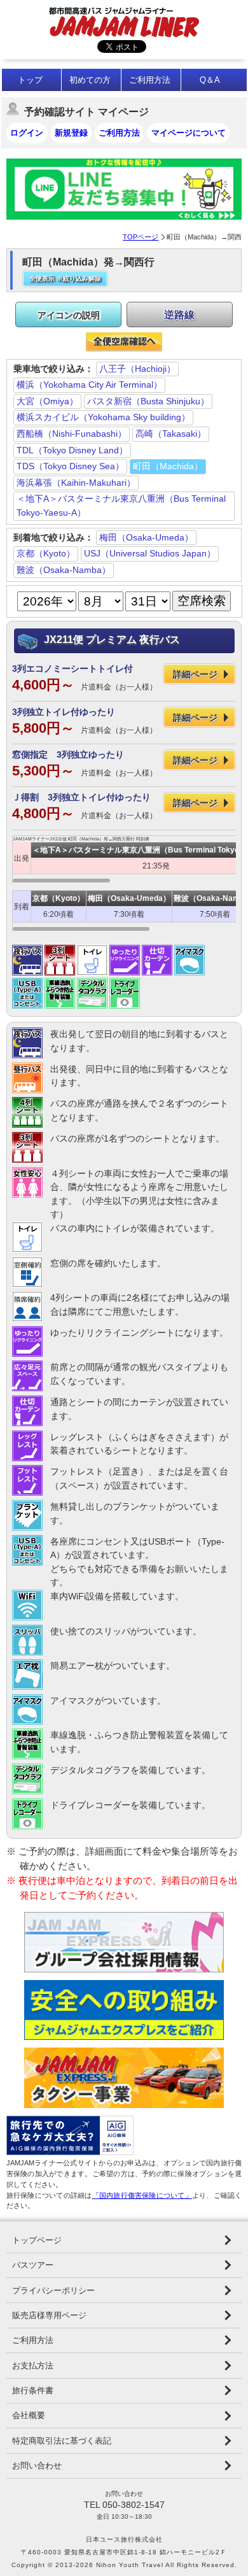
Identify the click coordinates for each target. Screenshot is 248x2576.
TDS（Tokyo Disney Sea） (70, 466)
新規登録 (71, 133)
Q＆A (210, 80)
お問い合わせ (37, 2466)
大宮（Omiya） (47, 401)
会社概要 (29, 2415)
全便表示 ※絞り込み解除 (65, 279)
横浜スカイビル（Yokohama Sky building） (103, 417)
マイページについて (189, 133)
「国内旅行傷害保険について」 (142, 2195)
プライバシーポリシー (53, 2290)
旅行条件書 (33, 2390)
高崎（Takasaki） (171, 434)
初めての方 (90, 80)
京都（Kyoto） (46, 553)
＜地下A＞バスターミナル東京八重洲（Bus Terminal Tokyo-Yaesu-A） (121, 506)
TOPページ (141, 237)
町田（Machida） (168, 466)
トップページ (37, 2240)
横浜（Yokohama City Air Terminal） (89, 385)
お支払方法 (33, 2366)
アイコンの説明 (69, 315)
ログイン (27, 133)
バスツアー (33, 2265)
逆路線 (179, 315)
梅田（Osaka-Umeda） (146, 537)
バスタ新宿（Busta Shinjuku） (148, 401)
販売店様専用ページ (49, 2315)
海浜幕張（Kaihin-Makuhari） (76, 483)
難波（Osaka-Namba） (64, 570)
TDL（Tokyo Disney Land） (72, 450)
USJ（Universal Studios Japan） (150, 553)
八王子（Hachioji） (137, 369)
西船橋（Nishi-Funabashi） (72, 434)
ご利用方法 (150, 80)
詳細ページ (195, 674)
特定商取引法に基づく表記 (62, 2441)
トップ (30, 80)
